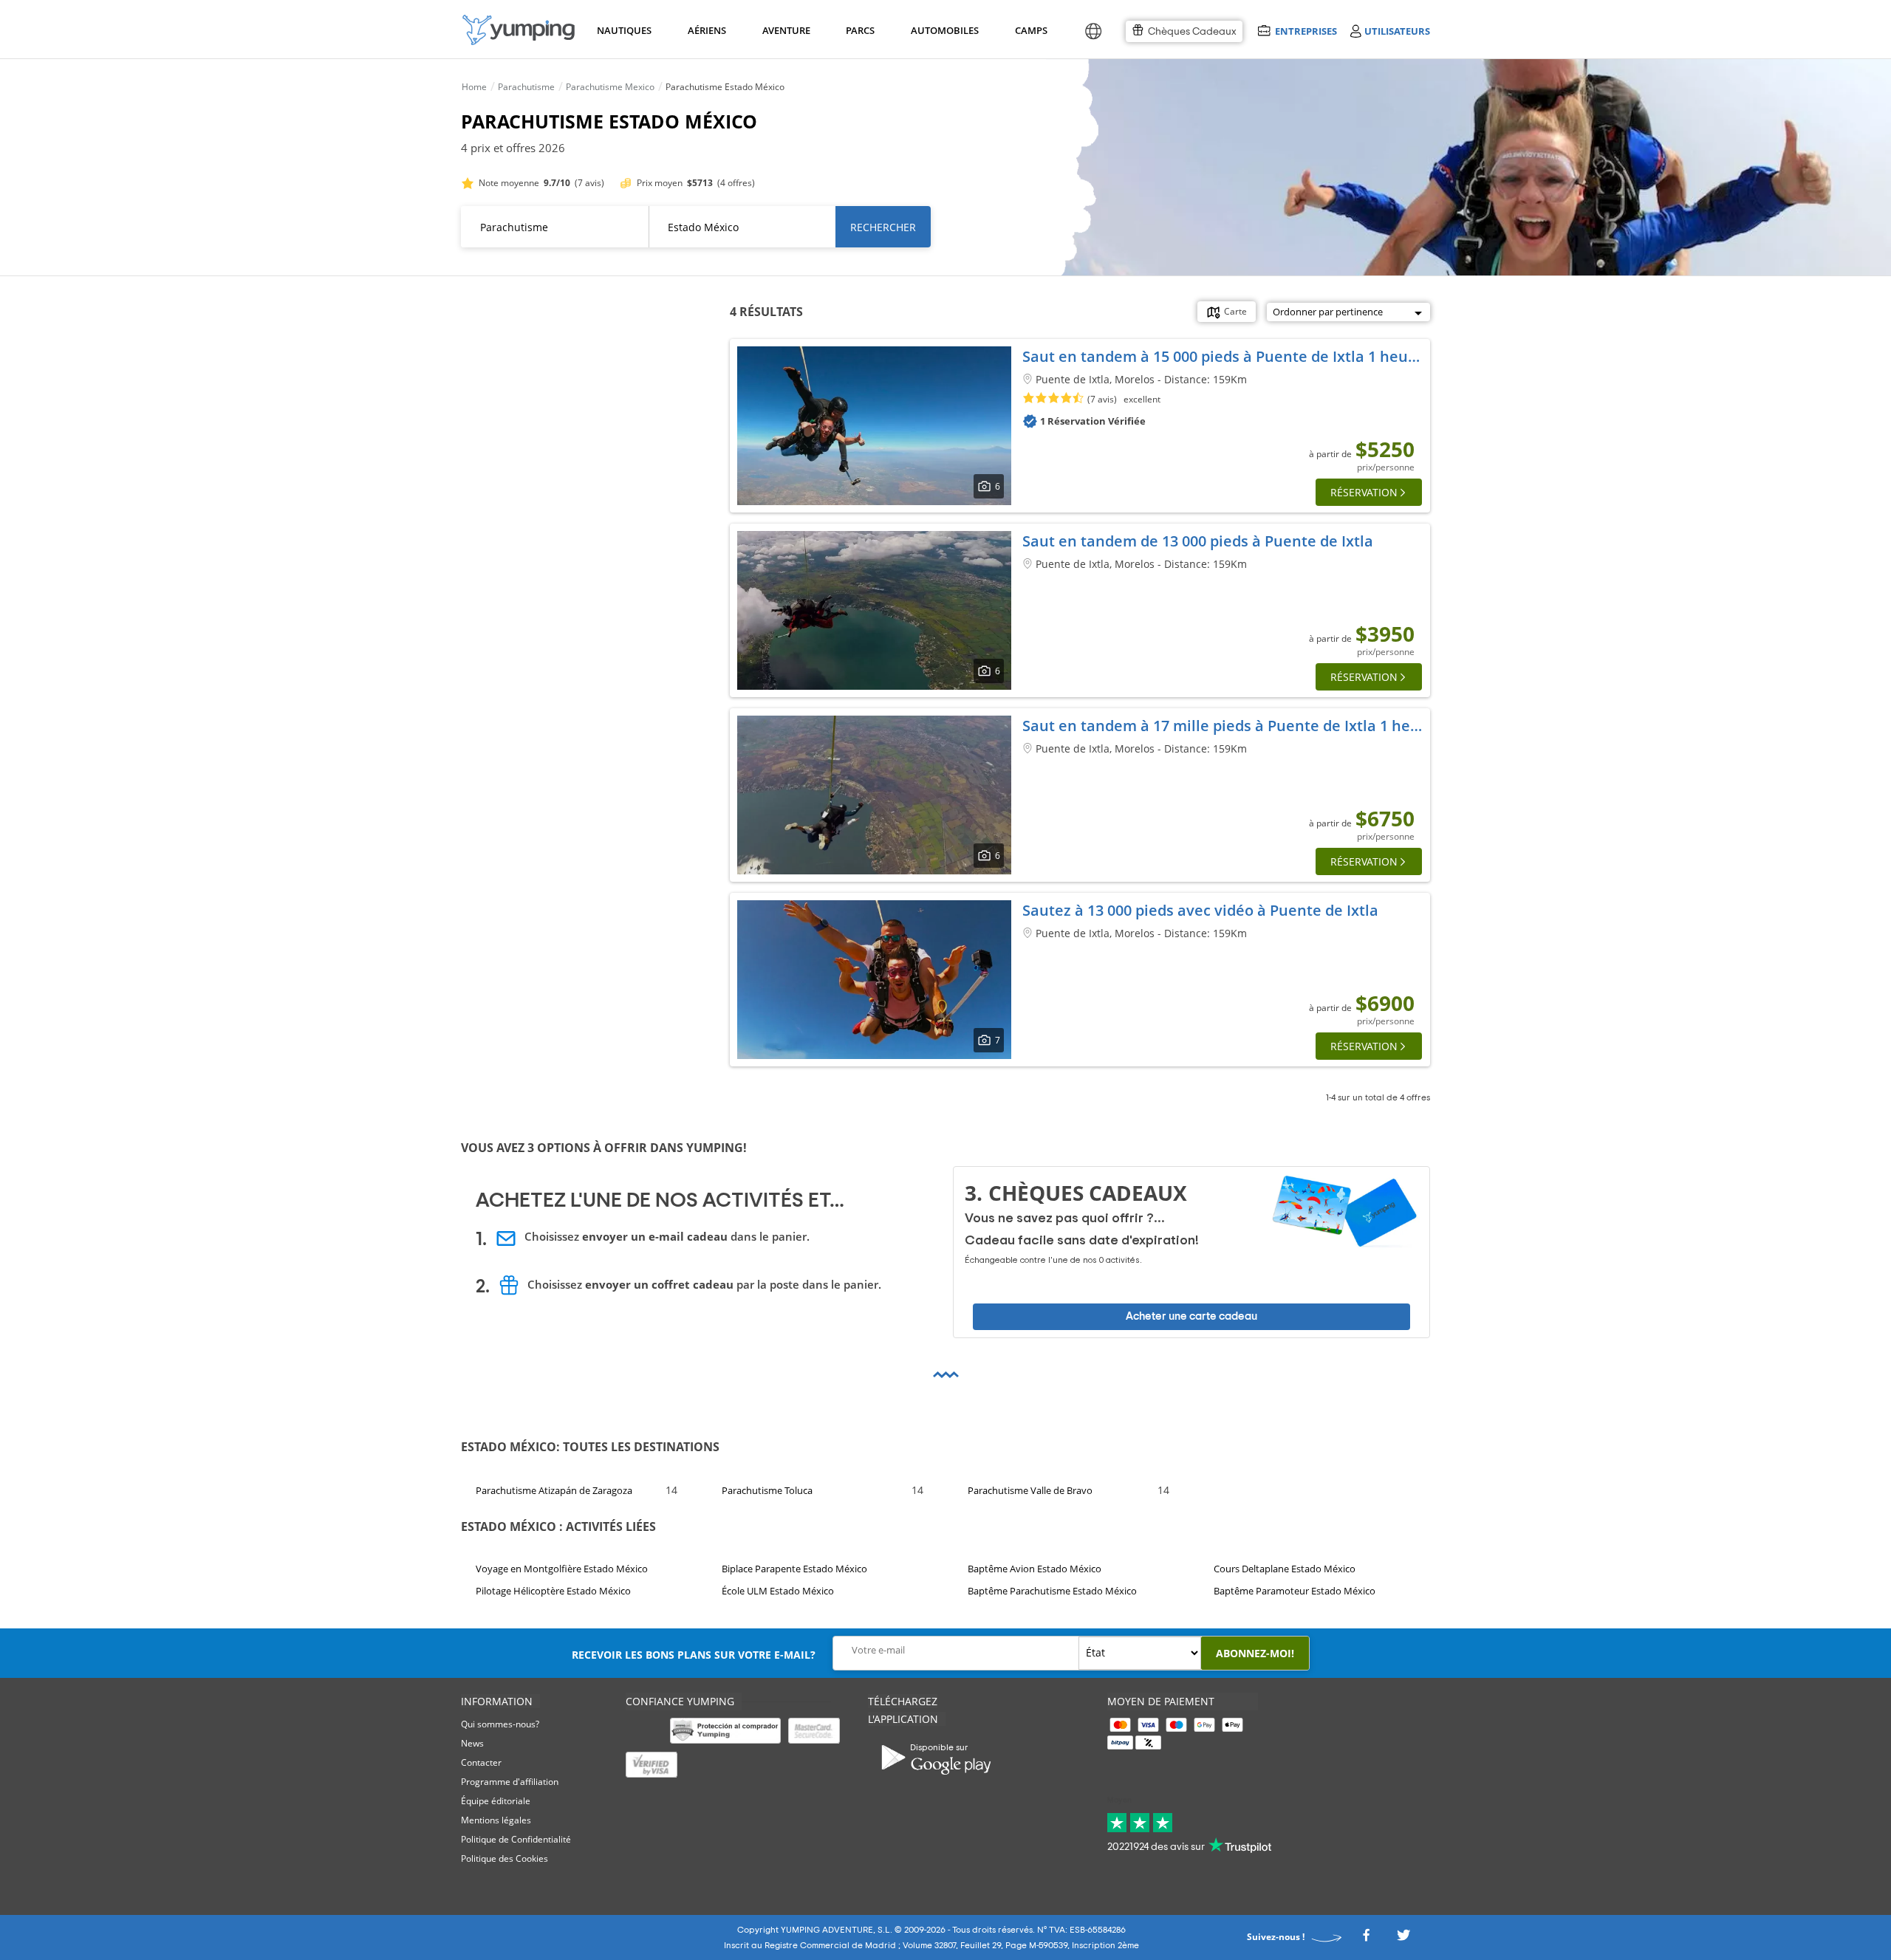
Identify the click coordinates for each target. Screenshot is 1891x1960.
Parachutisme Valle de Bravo (1030, 1490)
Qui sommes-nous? (500, 1724)
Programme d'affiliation (510, 1782)
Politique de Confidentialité (516, 1839)
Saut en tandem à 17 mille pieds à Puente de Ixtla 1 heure (1229, 726)
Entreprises (1306, 31)
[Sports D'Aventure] (519, 30)
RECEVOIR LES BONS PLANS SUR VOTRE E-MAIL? (694, 1655)
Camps (1031, 30)
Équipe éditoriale (496, 1801)
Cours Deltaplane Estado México (1285, 1569)
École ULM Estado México (778, 1591)
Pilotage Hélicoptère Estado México (553, 1591)
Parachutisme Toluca (767, 1490)
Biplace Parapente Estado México (794, 1569)
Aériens (706, 30)
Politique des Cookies (505, 1858)
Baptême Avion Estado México (1035, 1569)
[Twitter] (1403, 1939)
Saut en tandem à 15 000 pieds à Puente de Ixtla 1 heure (1223, 356)
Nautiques (623, 30)
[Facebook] (1366, 1939)
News (472, 1743)
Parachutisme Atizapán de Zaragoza (554, 1490)
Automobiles (943, 30)
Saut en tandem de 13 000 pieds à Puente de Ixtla (1198, 541)
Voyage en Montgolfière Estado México (562, 1569)
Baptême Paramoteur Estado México (1295, 1591)
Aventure (785, 30)
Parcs (860, 30)
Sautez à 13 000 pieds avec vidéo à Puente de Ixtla (1200, 910)
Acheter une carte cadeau (1191, 1316)
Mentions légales (496, 1820)
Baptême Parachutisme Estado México (1052, 1591)
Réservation (1364, 492)
